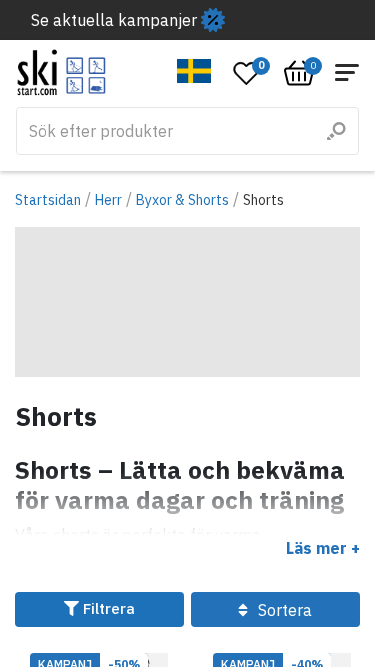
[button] (194, 71)
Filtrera (107, 608)
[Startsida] (61, 72)
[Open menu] (347, 72)
